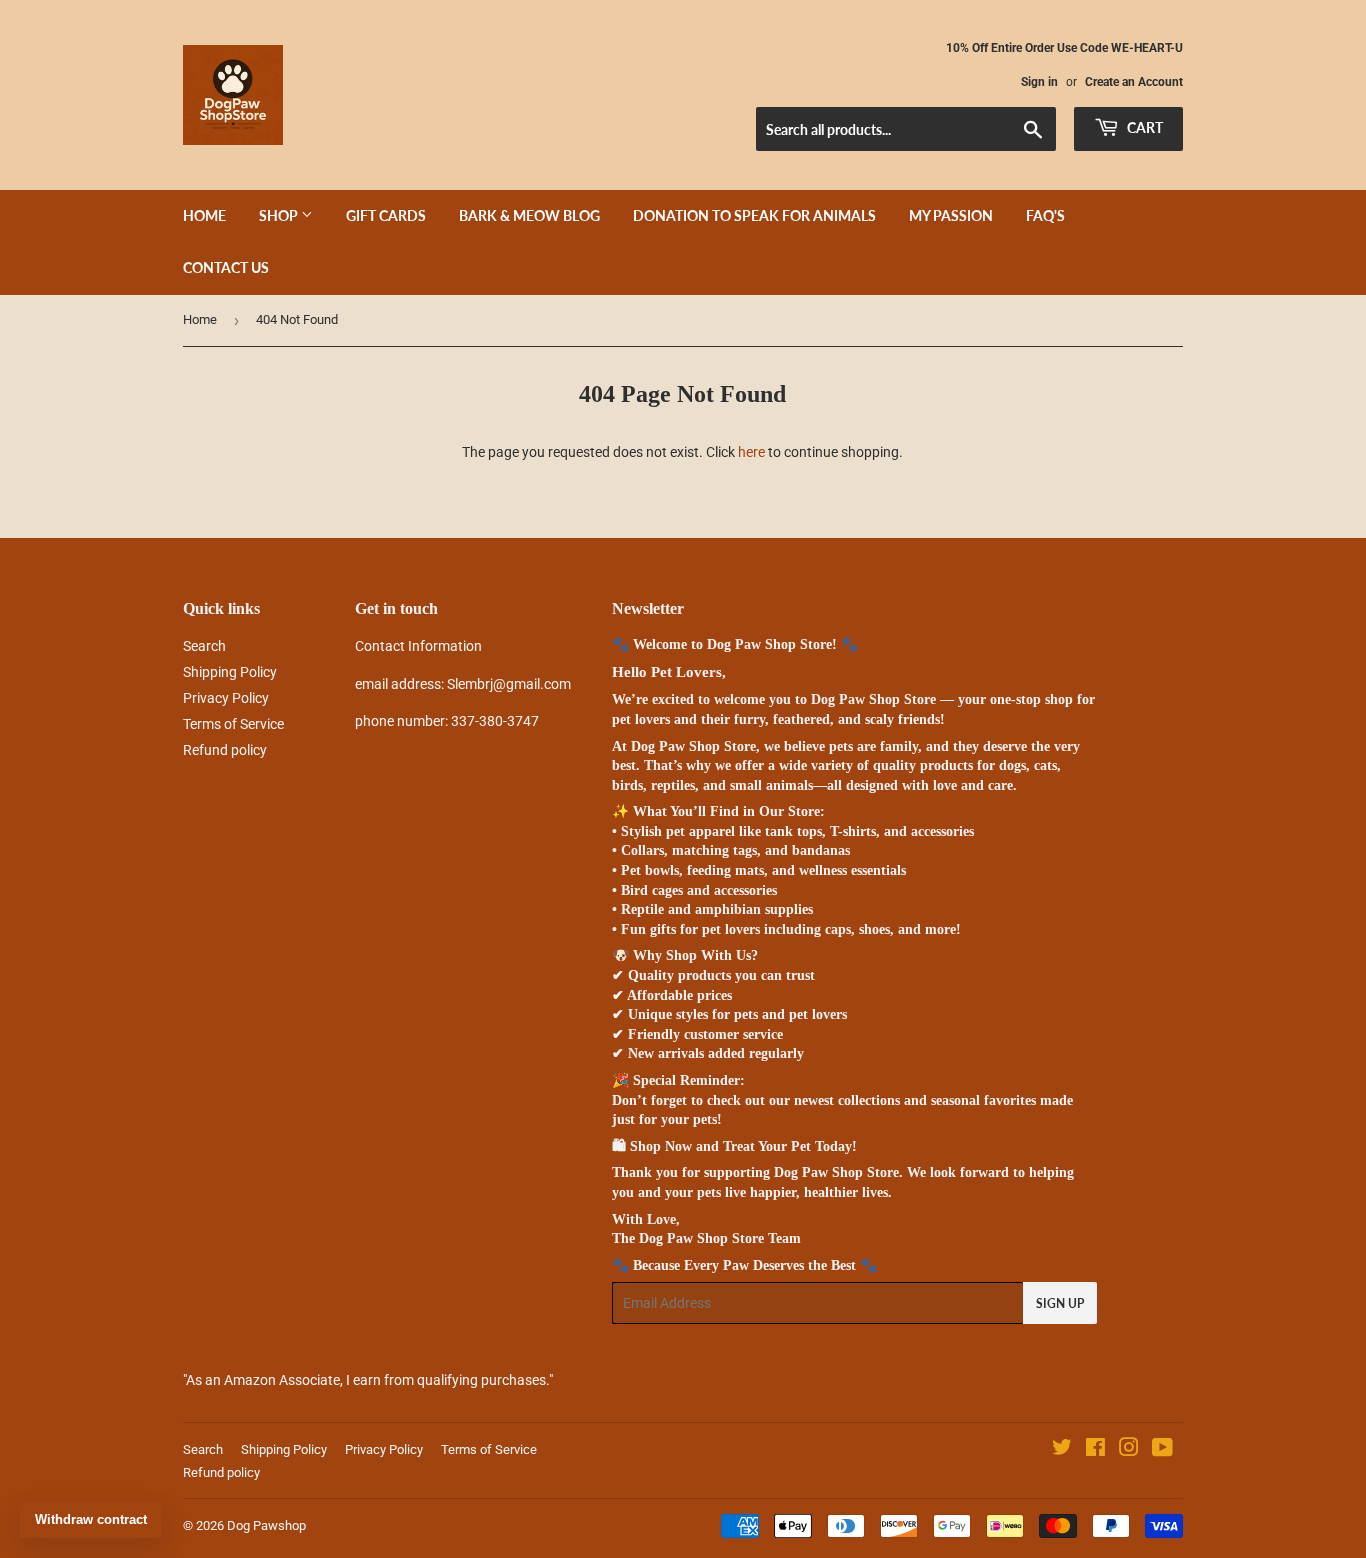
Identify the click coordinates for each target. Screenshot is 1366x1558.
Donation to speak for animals (754, 215)
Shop (280, 215)
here (751, 452)
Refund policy (225, 750)
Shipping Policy (230, 672)
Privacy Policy (226, 698)
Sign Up (1060, 1303)
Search (204, 646)
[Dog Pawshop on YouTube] (1162, 1450)
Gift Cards (386, 215)
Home (204, 215)
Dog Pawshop (266, 1525)
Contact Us (226, 267)
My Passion (951, 215)
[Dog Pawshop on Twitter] (1062, 1450)
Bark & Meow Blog (529, 215)
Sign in (1039, 82)
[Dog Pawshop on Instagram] (1129, 1450)
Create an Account (1134, 82)
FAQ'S (1045, 215)
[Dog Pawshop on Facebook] (1095, 1450)
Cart (1143, 127)
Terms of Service (233, 724)
